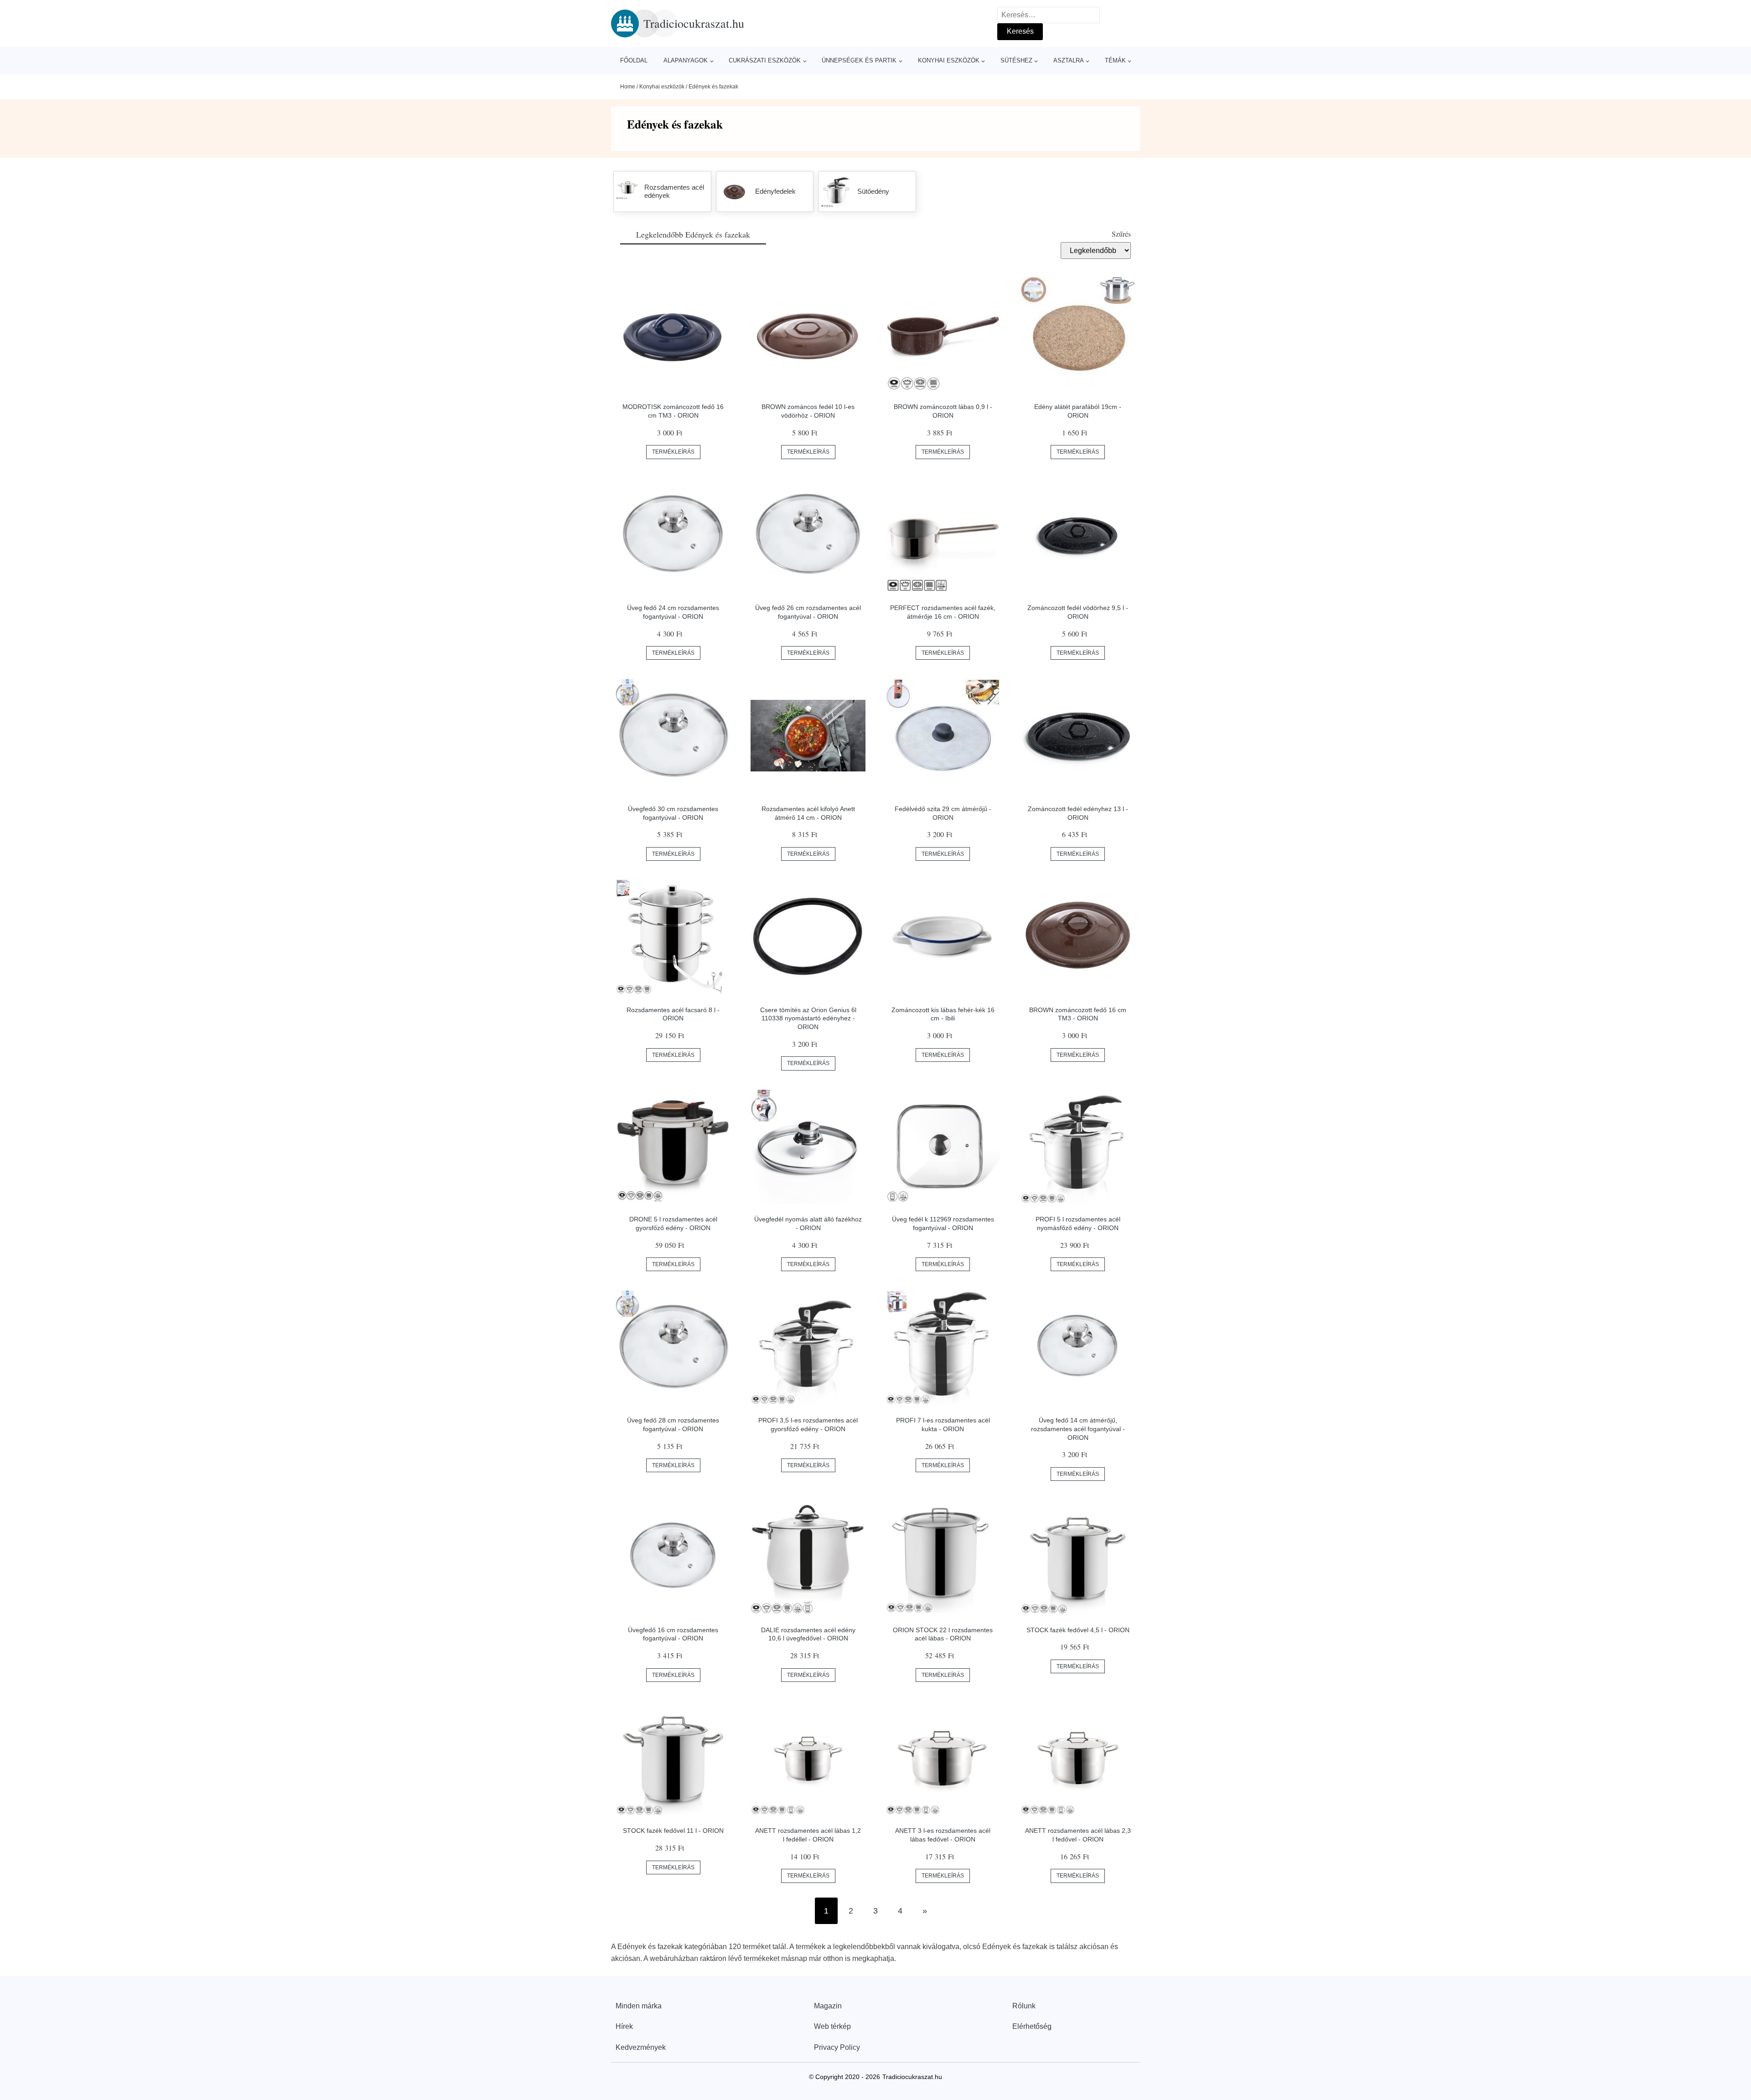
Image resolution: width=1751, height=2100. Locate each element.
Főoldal (634, 60)
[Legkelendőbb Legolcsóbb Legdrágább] (1096, 250)
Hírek (624, 2026)
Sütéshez (1016, 60)
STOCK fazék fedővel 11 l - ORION (673, 1831)
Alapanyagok (686, 60)
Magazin (828, 2006)
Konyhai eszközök (949, 60)
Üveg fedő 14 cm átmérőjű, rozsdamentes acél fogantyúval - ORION (1078, 1429)
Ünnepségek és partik (859, 60)
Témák (1115, 60)
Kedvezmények (641, 2047)
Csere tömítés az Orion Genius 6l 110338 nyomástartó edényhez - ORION (808, 1018)
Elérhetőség (1032, 2026)
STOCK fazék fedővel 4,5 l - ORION (1078, 1630)
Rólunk (1024, 2006)
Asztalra (1069, 60)
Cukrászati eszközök (765, 60)
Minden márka (639, 2006)
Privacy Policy (837, 2047)
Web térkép (832, 2026)
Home (628, 87)
